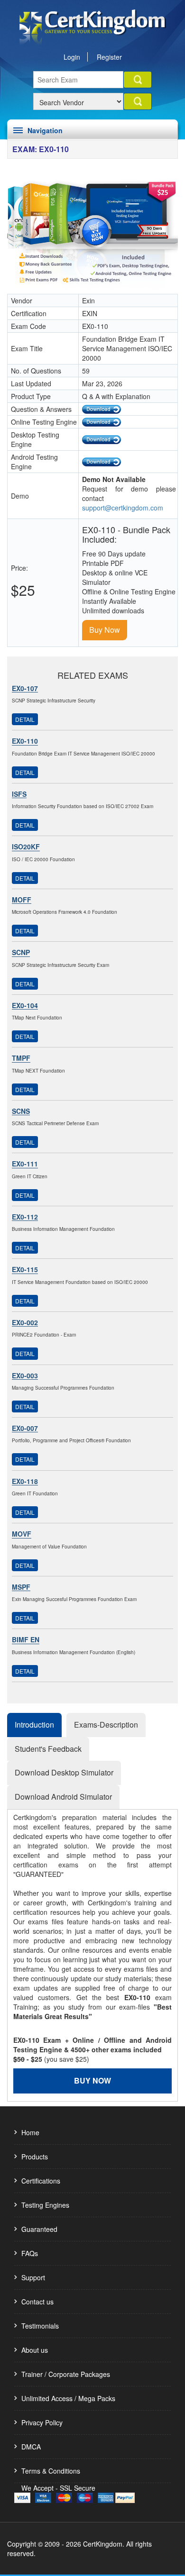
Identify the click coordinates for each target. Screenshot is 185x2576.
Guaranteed (39, 2229)
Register (109, 57)
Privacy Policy (42, 2422)
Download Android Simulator (63, 1797)
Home (30, 2132)
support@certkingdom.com (123, 508)
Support (33, 2277)
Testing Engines (45, 2205)
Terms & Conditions (51, 2471)
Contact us (37, 2302)
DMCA (31, 2447)
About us (35, 2350)
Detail (25, 719)
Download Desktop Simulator (64, 1772)
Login (72, 57)
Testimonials (40, 2326)
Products (35, 2157)
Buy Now (105, 630)
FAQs (30, 2253)
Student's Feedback (48, 1749)
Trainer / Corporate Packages (66, 2374)
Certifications (41, 2181)
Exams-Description (106, 1725)
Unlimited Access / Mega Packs (68, 2398)
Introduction (34, 1725)
